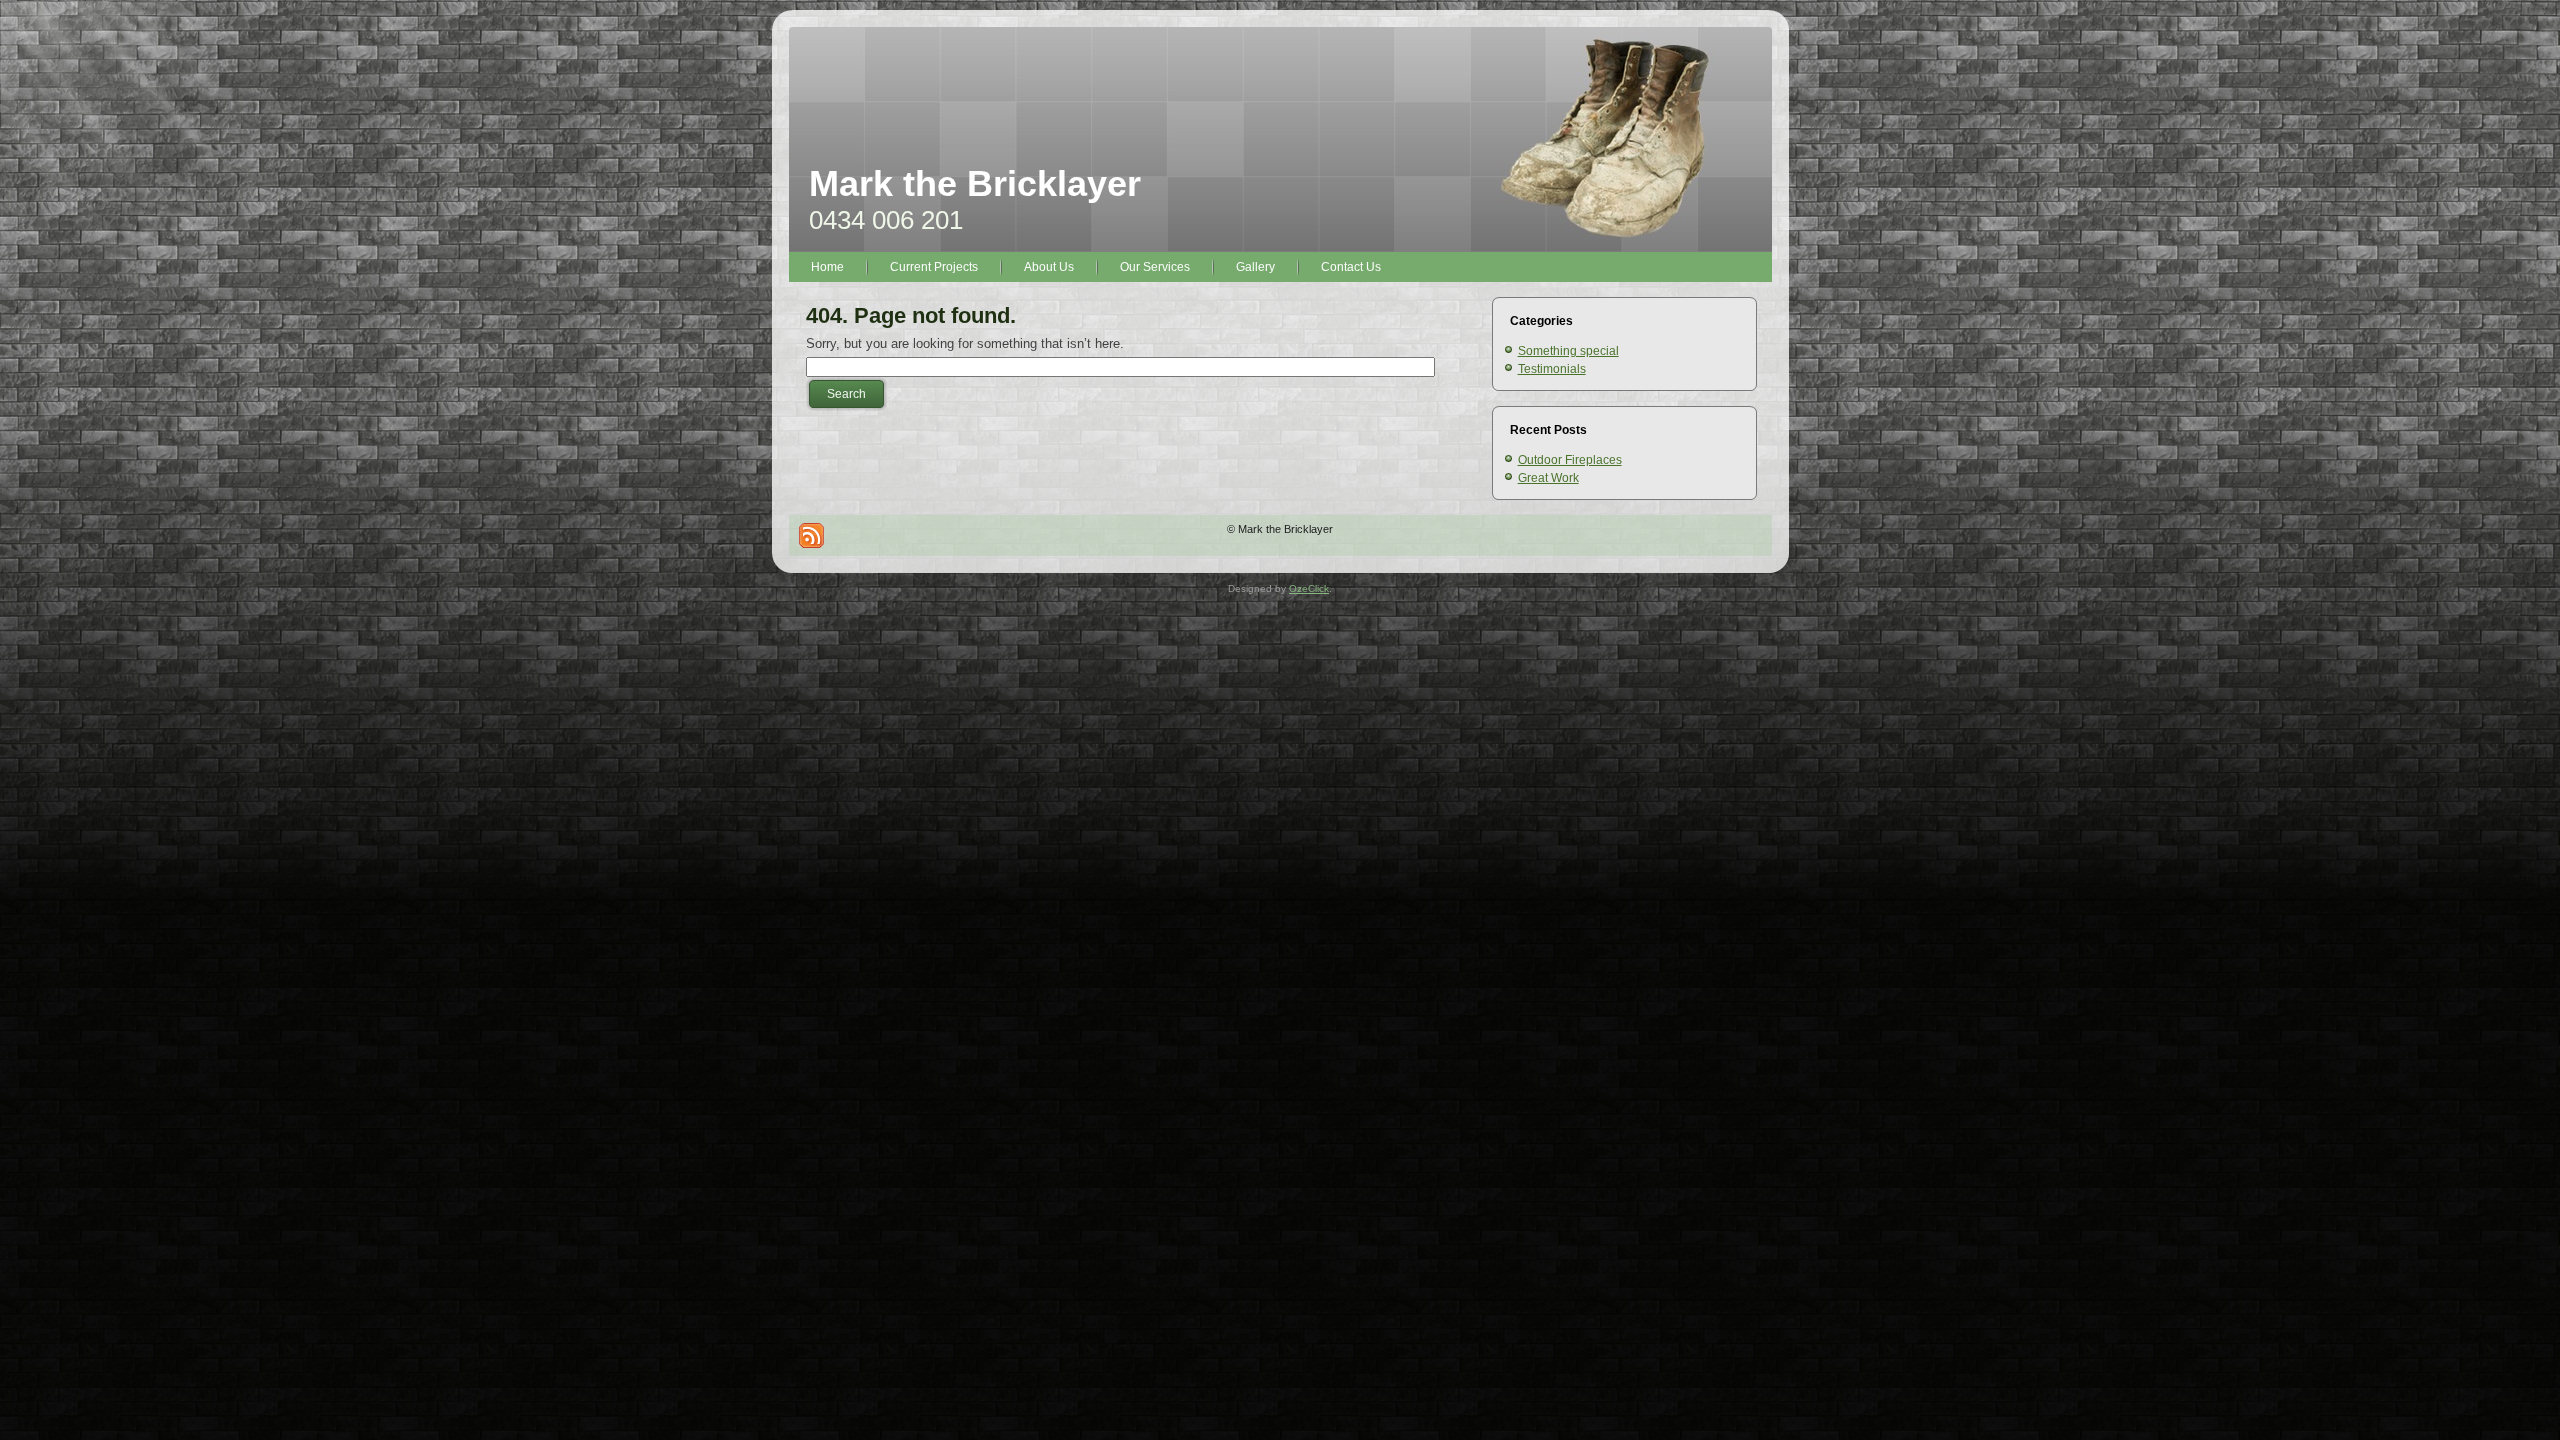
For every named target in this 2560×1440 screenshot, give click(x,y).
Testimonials (1552, 369)
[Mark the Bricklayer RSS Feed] (811, 535)
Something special (1568, 351)
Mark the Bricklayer (975, 183)
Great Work (1548, 478)
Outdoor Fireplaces (1570, 460)
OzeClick (1309, 588)
